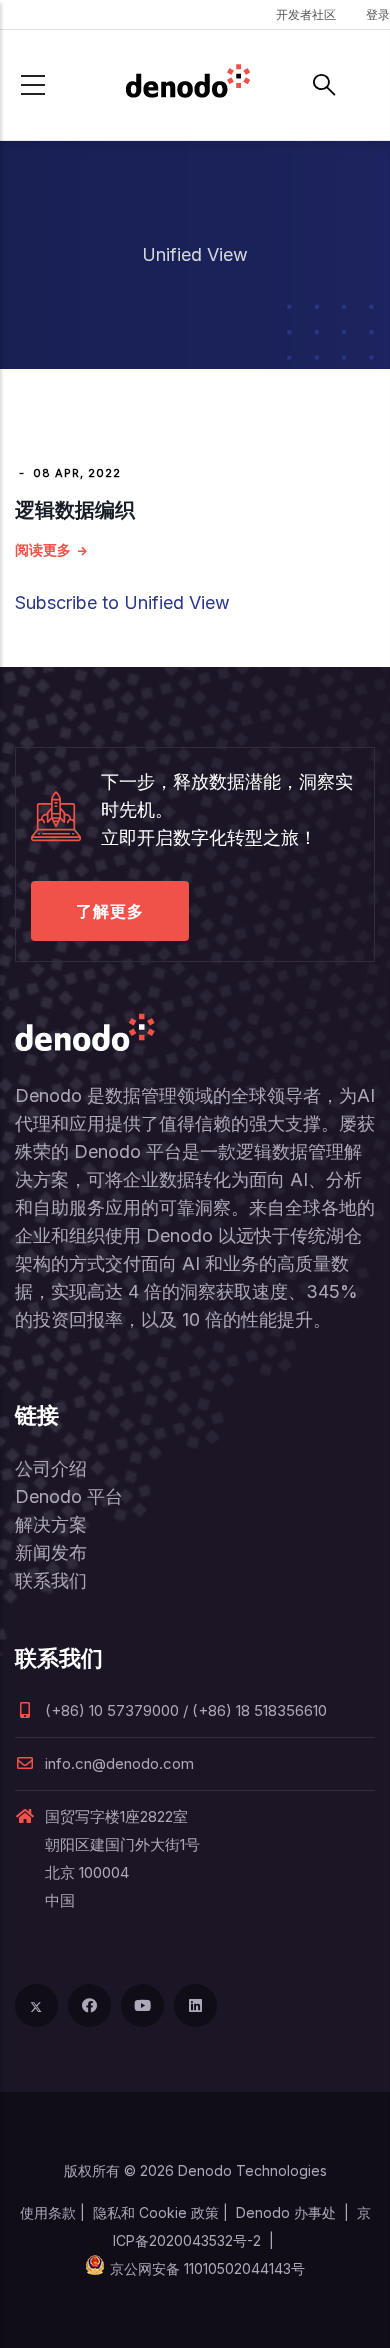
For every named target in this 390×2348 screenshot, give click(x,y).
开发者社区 (306, 14)
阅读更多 (43, 549)
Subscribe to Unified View (122, 602)
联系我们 (51, 1580)
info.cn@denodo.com (119, 1763)
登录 (378, 14)
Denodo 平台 (69, 1496)
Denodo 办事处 (286, 2212)
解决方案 (51, 1524)
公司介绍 (51, 1468)
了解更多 (110, 911)
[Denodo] (188, 85)
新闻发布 (51, 1552)
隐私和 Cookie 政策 (156, 2212)
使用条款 (48, 2212)
